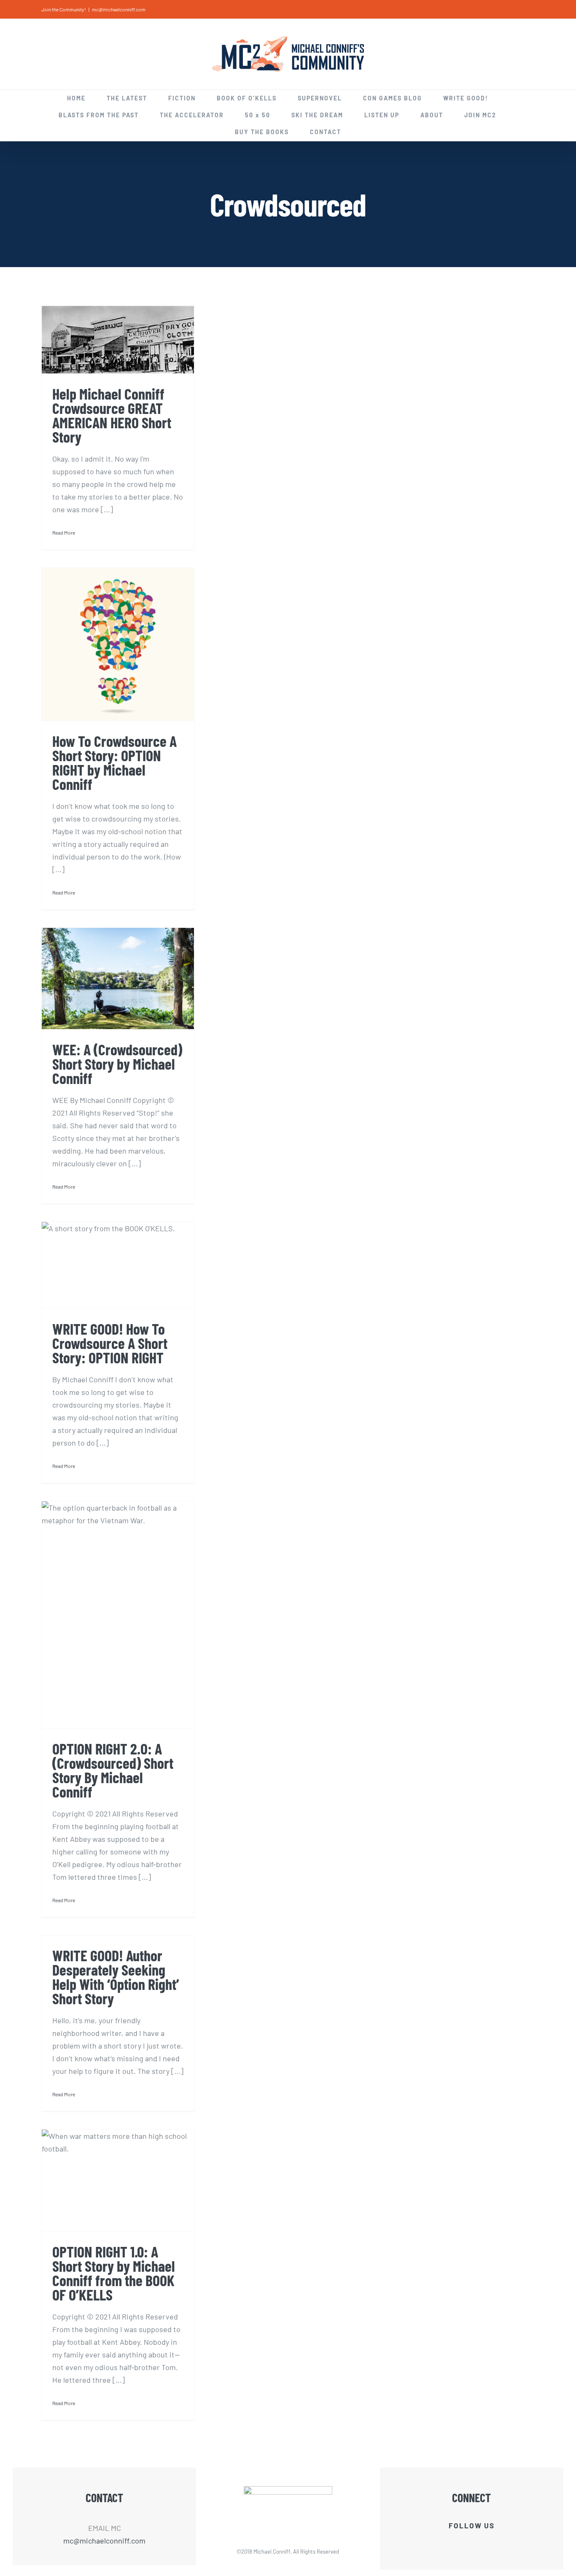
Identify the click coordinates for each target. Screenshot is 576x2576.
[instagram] (493, 2543)
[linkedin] (479, 2543)
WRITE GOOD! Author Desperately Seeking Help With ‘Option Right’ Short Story (116, 1977)
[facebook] (450, 2543)
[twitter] (464, 2543)
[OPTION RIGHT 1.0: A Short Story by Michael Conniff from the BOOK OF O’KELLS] (118, 2180)
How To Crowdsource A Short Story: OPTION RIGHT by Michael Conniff (114, 762)
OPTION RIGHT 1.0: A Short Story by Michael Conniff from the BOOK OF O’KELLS (114, 2273)
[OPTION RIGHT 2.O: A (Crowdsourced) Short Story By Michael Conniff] (118, 1615)
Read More (64, 532)
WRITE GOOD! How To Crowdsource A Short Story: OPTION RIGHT (110, 1343)
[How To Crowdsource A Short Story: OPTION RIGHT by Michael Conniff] (118, 644)
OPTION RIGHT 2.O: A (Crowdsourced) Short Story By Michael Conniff (113, 1770)
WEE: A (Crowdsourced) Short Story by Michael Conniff (117, 1064)
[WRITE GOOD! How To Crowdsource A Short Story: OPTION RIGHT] (118, 1265)
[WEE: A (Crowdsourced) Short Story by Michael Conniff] (118, 979)
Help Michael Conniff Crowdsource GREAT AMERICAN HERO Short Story (112, 415)
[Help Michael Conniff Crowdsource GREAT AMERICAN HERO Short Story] (118, 340)
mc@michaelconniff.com (119, 9)
